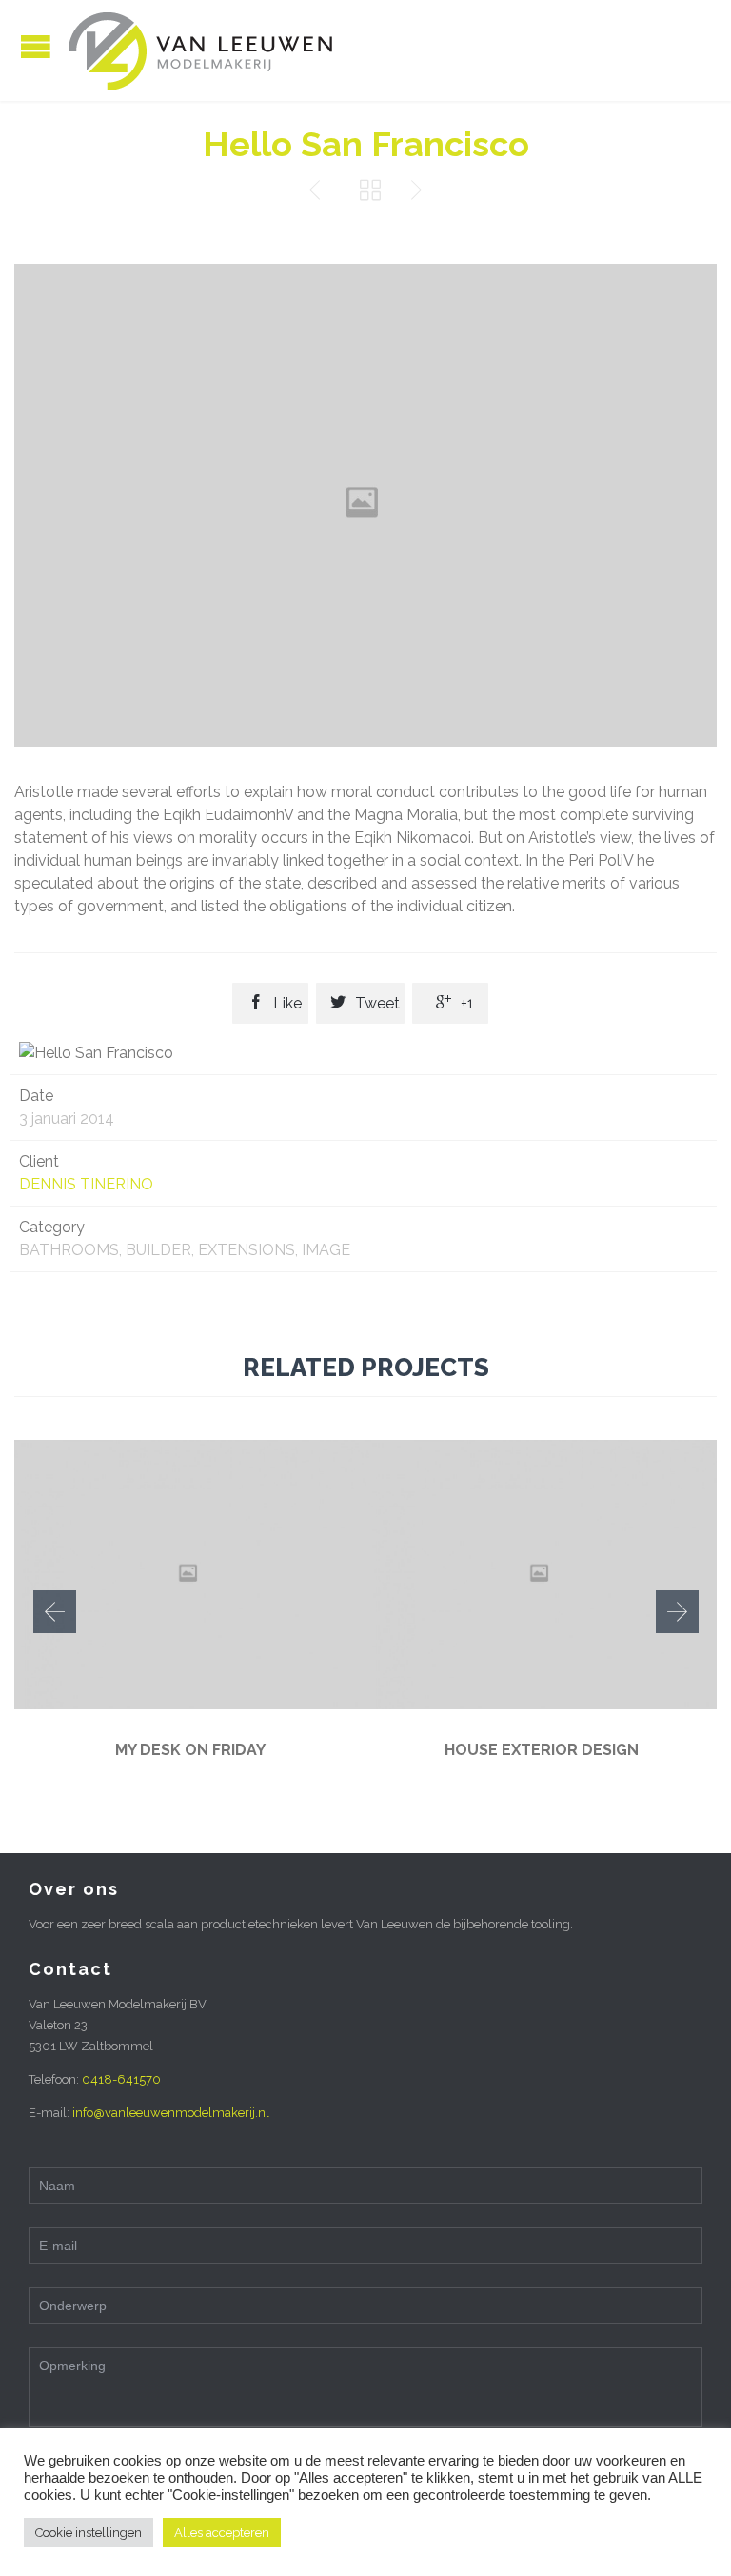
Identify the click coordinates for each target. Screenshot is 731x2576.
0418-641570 (121, 2079)
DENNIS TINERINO (86, 1184)
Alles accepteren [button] (222, 2533)
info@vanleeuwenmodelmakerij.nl (171, 2113)
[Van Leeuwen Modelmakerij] (200, 50)
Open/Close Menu (36, 46)
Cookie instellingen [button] (89, 2533)
